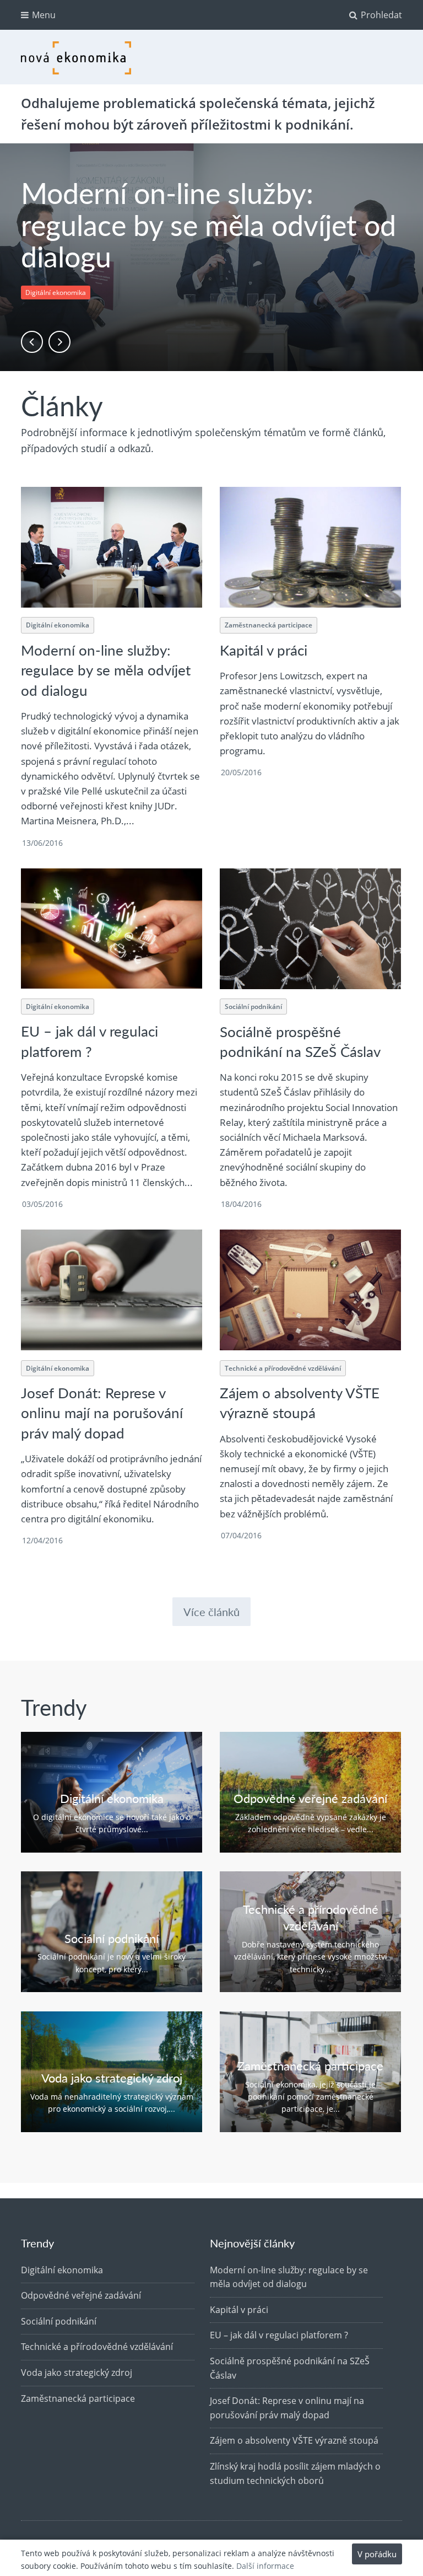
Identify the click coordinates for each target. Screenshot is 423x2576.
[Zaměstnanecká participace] (310, 2072)
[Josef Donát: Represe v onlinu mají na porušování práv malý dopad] (111, 1290)
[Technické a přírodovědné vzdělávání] (310, 1932)
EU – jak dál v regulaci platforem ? (90, 1041)
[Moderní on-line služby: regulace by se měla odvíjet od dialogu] (111, 547)
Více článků (211, 1612)
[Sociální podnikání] (111, 1932)
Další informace (265, 2566)
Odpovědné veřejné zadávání (81, 2295)
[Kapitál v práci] (310, 547)
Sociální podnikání (253, 1007)
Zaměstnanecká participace (269, 625)
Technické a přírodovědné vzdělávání (283, 1368)
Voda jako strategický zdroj (77, 2373)
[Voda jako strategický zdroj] (111, 2072)
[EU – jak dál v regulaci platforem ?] (111, 929)
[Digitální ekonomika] (111, 1792)
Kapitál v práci (264, 650)
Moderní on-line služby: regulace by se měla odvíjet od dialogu (208, 224)
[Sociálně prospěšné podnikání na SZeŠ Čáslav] (310, 929)
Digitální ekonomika (56, 293)
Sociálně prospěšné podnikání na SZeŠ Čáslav (300, 1041)
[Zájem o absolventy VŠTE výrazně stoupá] (310, 1290)
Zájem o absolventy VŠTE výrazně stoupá (300, 1402)
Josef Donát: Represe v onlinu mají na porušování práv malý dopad (102, 1413)
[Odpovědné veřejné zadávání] (310, 1792)
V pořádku (377, 2554)
